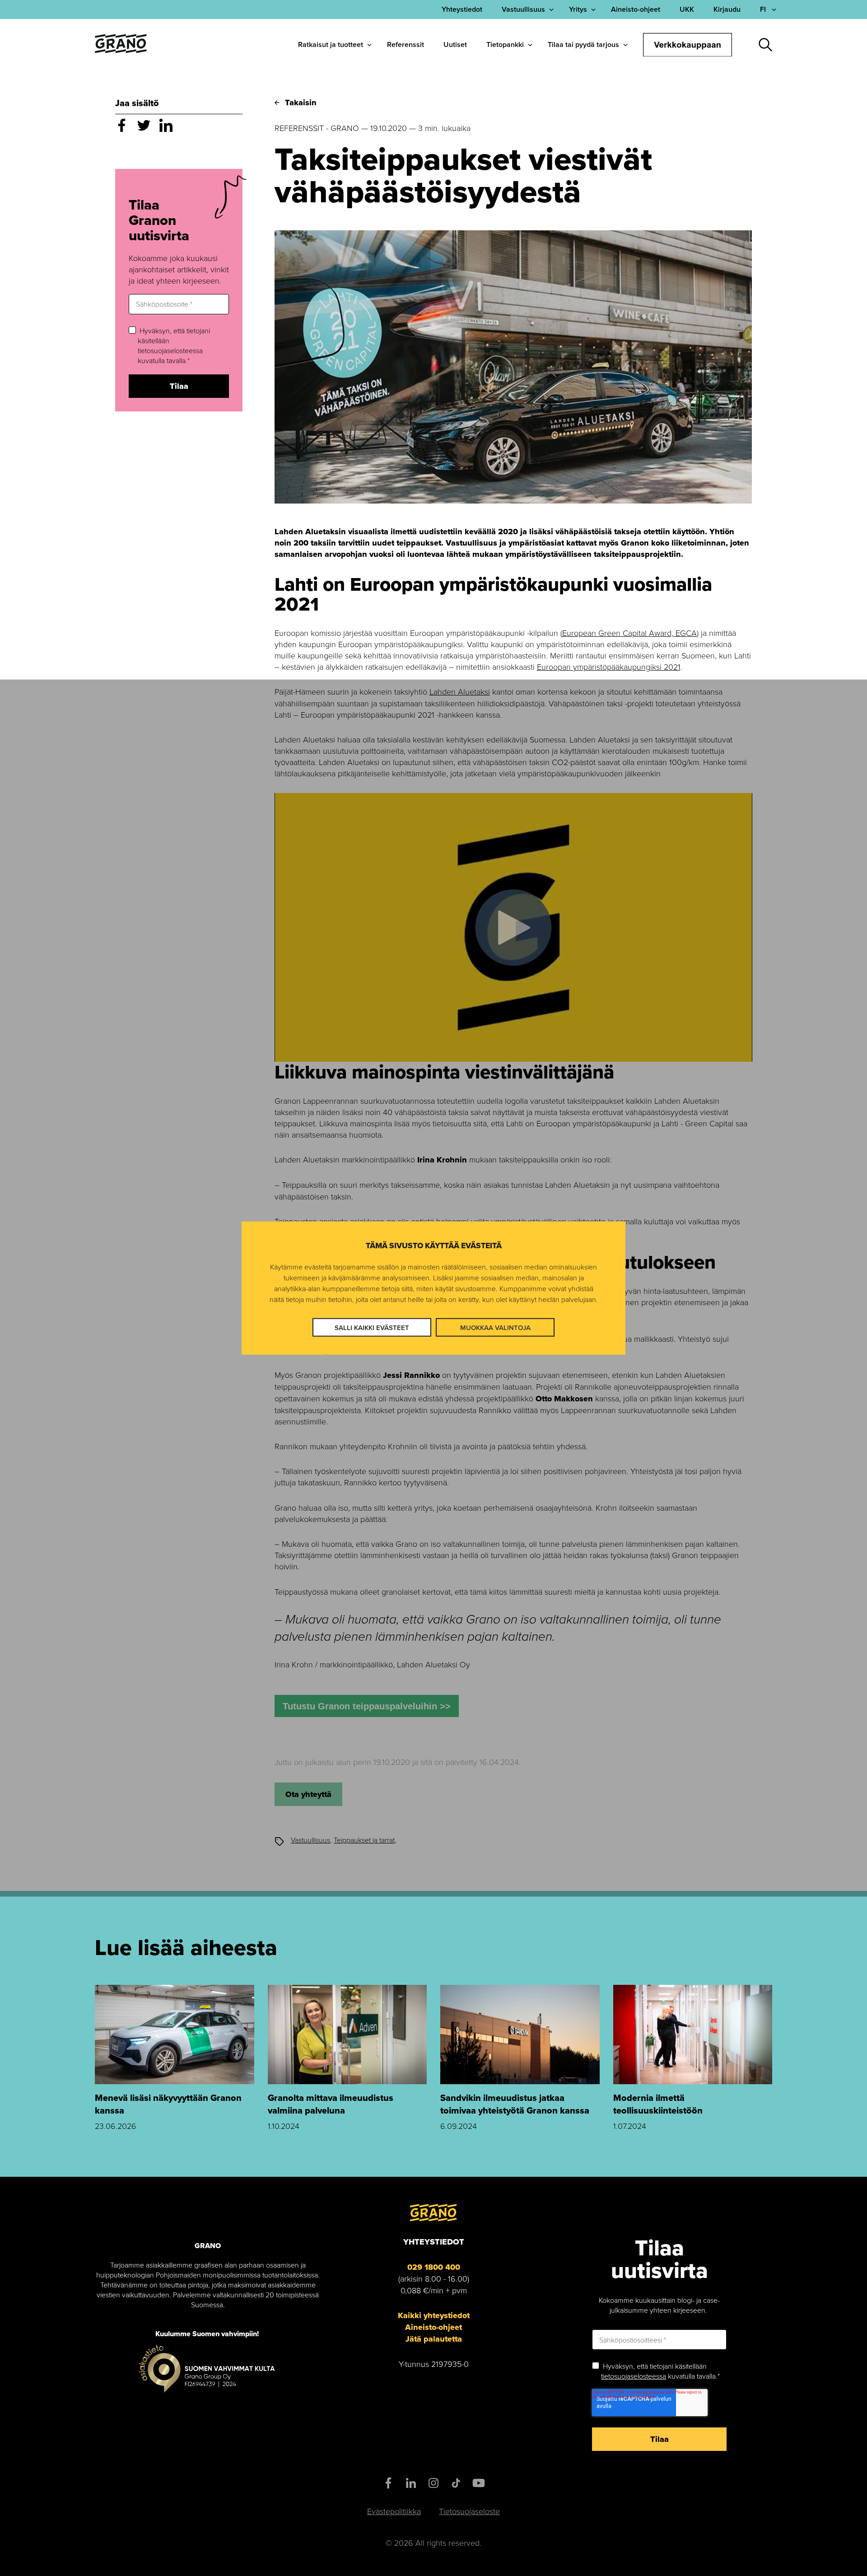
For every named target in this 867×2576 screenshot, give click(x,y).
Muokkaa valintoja (495, 1327)
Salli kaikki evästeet (372, 1327)
